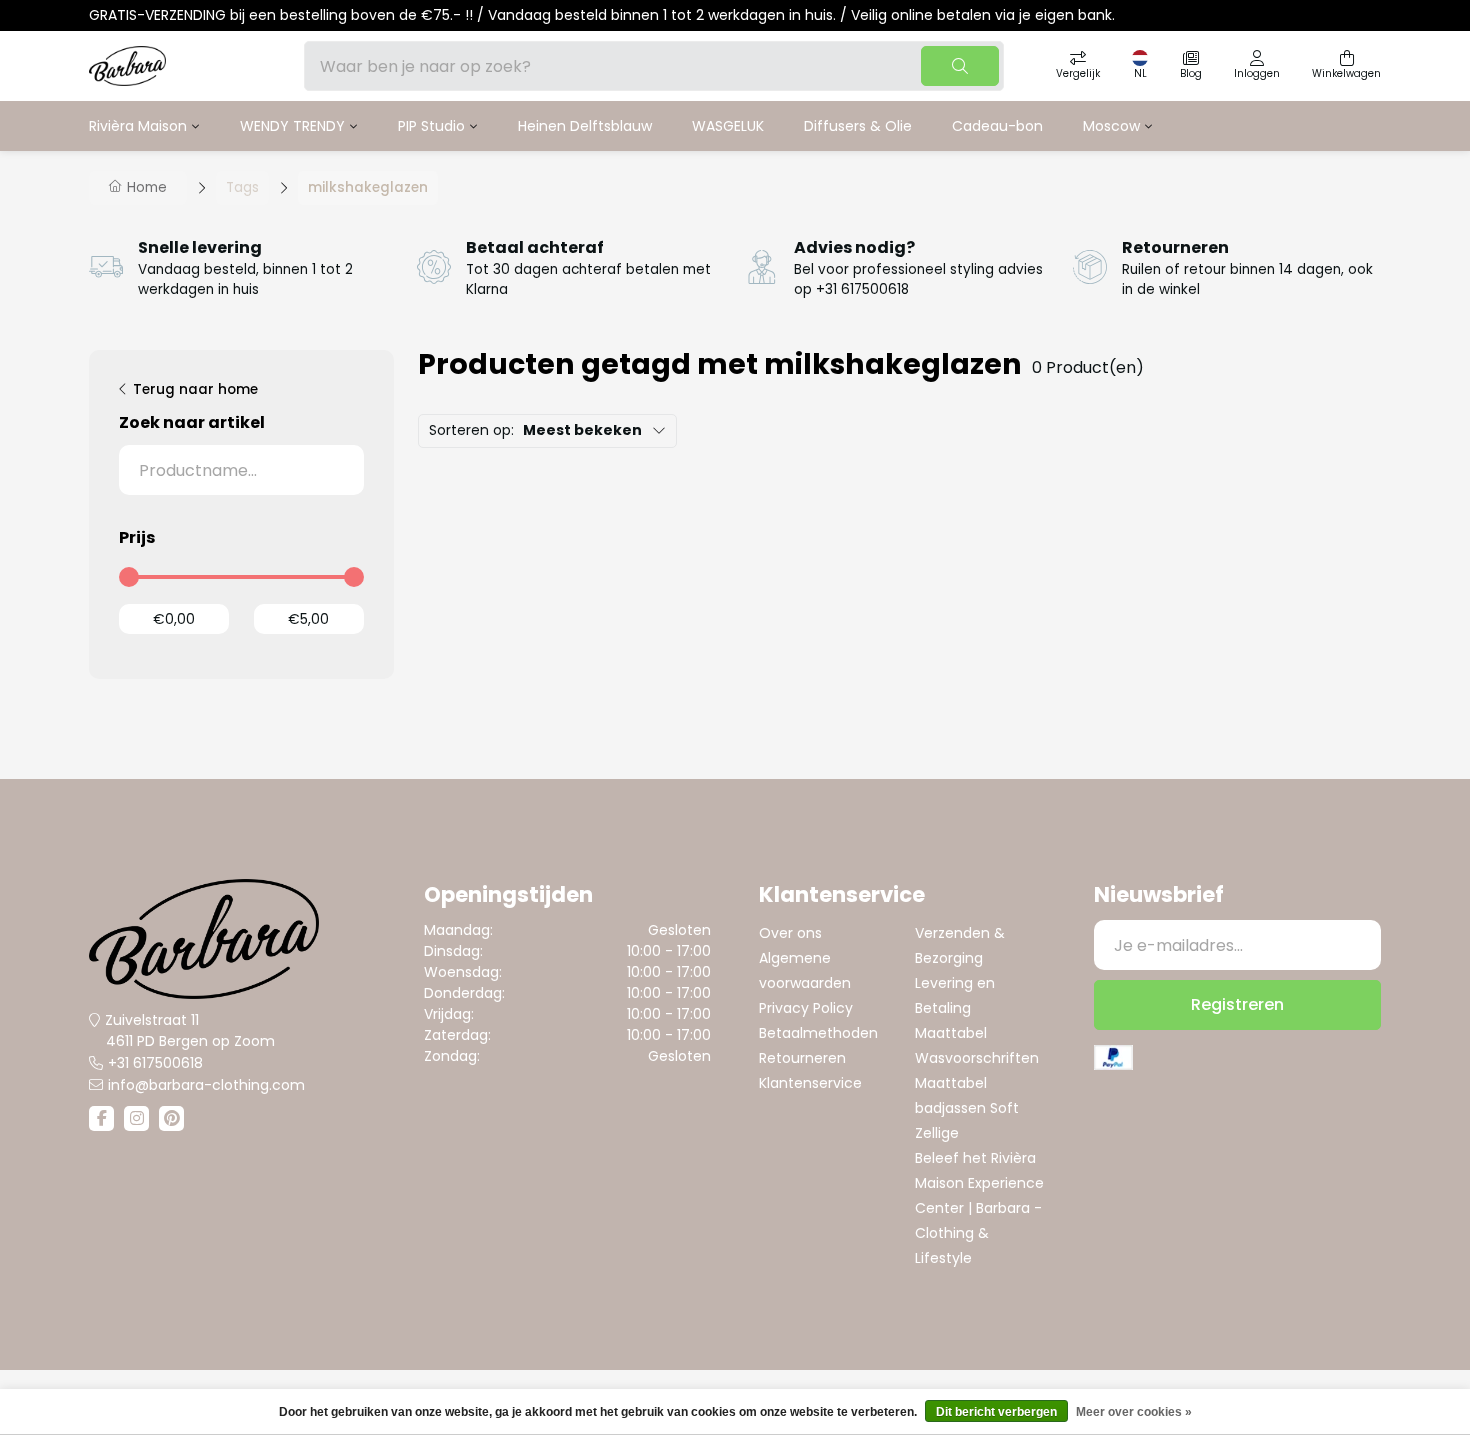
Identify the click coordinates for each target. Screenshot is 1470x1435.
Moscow (1111, 126)
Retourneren (802, 1058)
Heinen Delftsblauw (585, 126)
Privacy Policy (806, 1008)
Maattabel (951, 1033)
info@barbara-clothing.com (206, 1085)
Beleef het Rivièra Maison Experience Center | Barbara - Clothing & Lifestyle (979, 1208)
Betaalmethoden (818, 1033)
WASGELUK (728, 126)
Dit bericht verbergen (996, 1412)
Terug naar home (195, 389)
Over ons (790, 933)
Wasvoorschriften (977, 1058)
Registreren (1237, 1004)
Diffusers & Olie (858, 126)
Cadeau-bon (997, 126)
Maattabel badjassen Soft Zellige (967, 1108)
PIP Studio (431, 126)
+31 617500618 (155, 1063)
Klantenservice (810, 1083)
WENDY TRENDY (292, 126)
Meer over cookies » (1134, 1412)
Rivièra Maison (138, 126)
